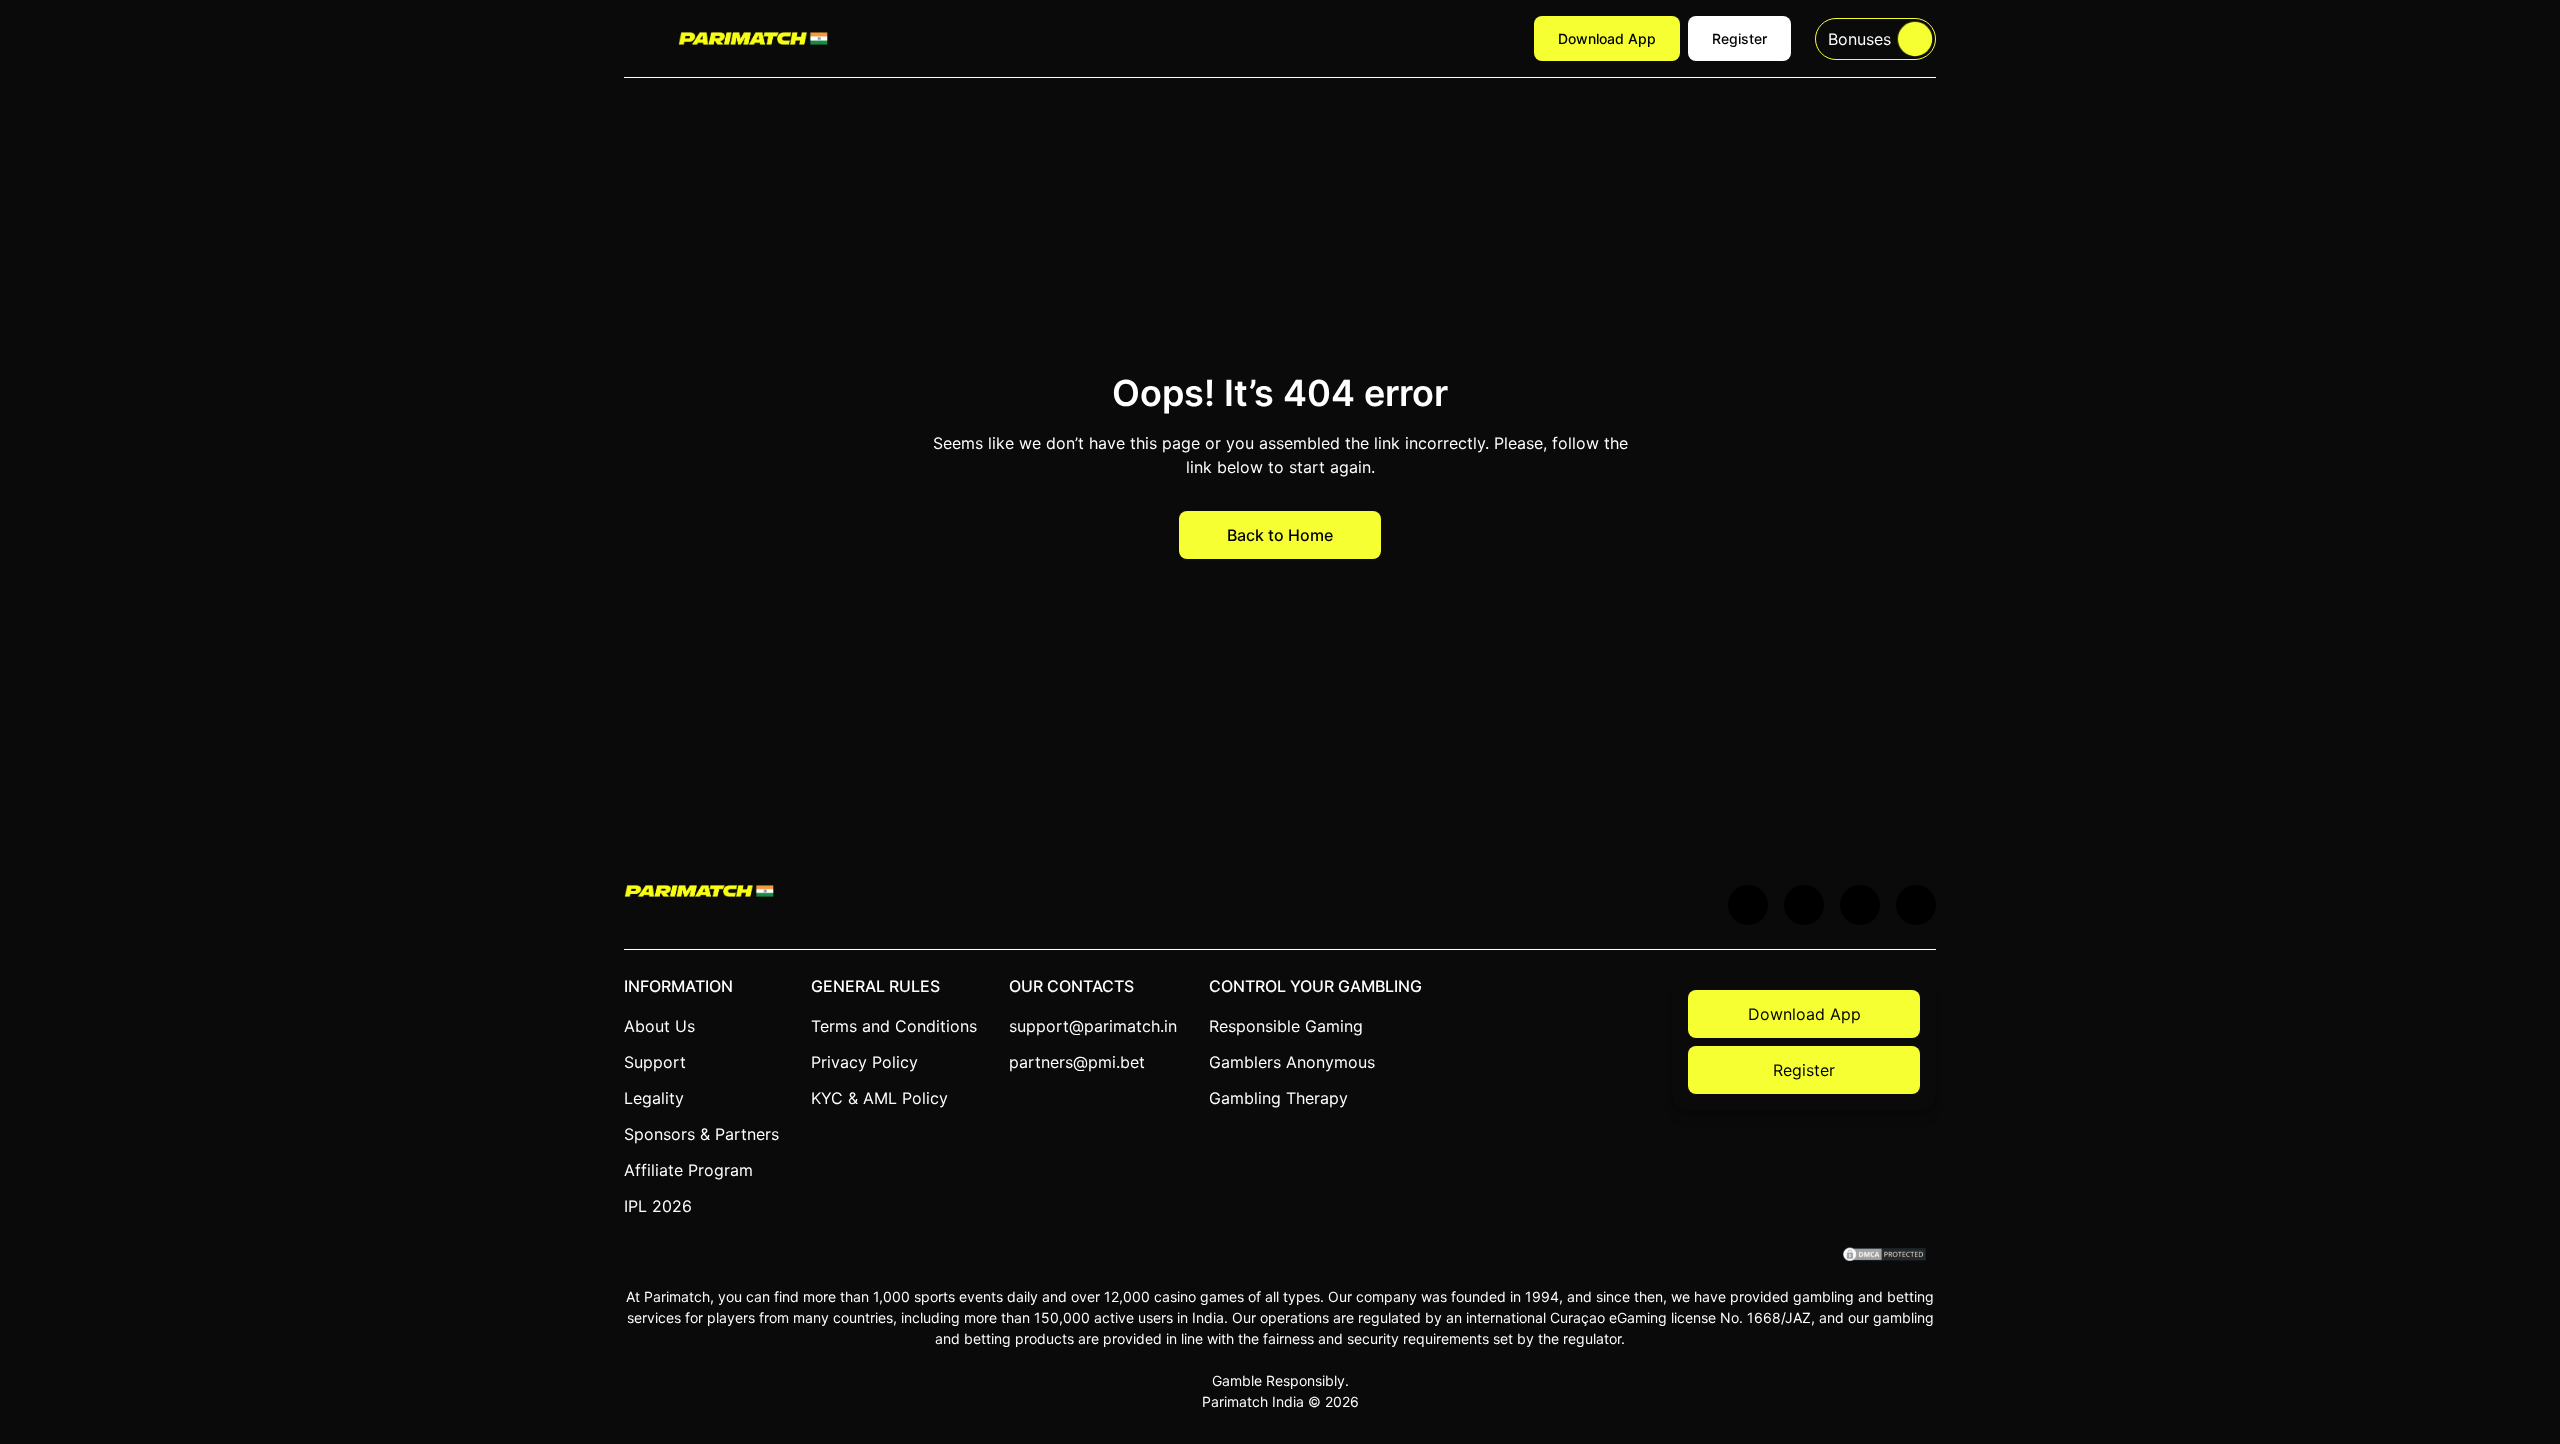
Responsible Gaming (1286, 1026)
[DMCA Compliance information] (1885, 1256)
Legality (654, 1098)
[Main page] (753, 38)
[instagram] (1916, 905)
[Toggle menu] (639, 39)
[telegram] (1860, 905)
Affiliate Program (688, 1170)
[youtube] (1804, 905)
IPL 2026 (658, 1206)
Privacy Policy (864, 1062)
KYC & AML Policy (879, 1098)
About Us (659, 1026)
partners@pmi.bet (1077, 1062)
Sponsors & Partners (701, 1134)
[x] (1748, 905)
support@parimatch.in (1093, 1026)
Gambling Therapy (1278, 1098)
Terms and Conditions (894, 1026)
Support (655, 1062)
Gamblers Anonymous (1292, 1062)
